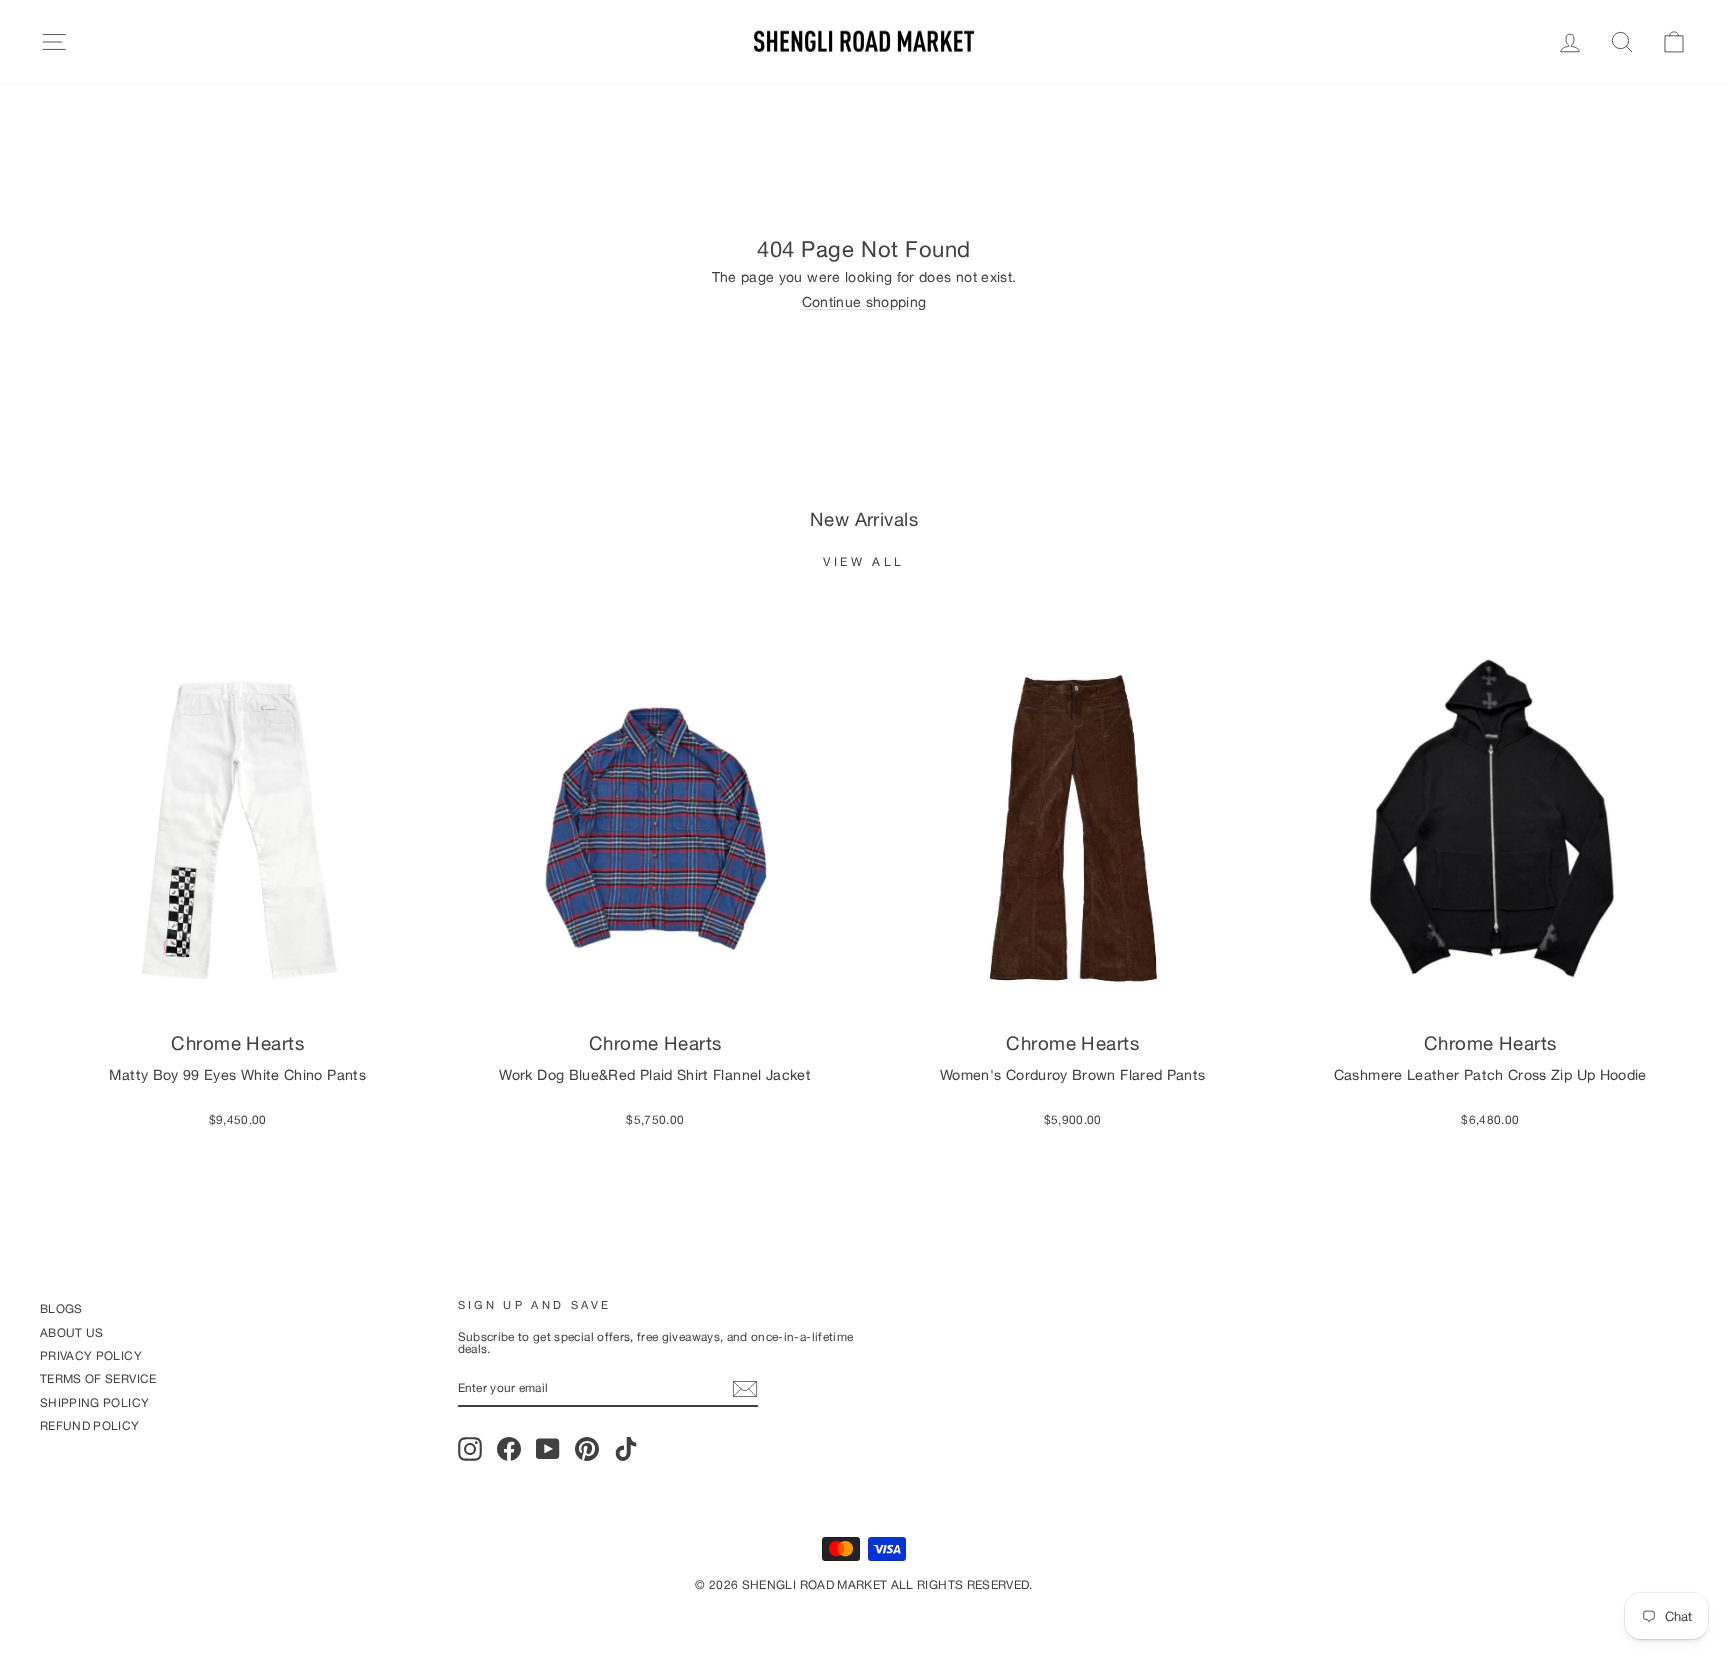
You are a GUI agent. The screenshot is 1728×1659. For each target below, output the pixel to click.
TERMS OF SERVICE (98, 1378)
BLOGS (61, 1308)
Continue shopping (864, 302)
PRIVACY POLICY (91, 1355)
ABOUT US (72, 1332)
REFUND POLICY (90, 1425)
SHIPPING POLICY (94, 1402)
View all (864, 561)
